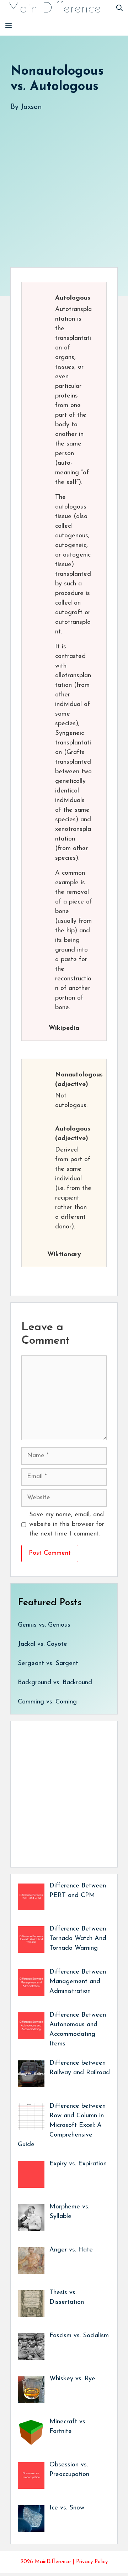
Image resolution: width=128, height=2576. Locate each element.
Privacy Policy (92, 2562)
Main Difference (54, 9)
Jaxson (31, 107)
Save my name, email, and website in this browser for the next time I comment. (67, 1524)
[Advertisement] (64, 182)
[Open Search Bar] (119, 9)
